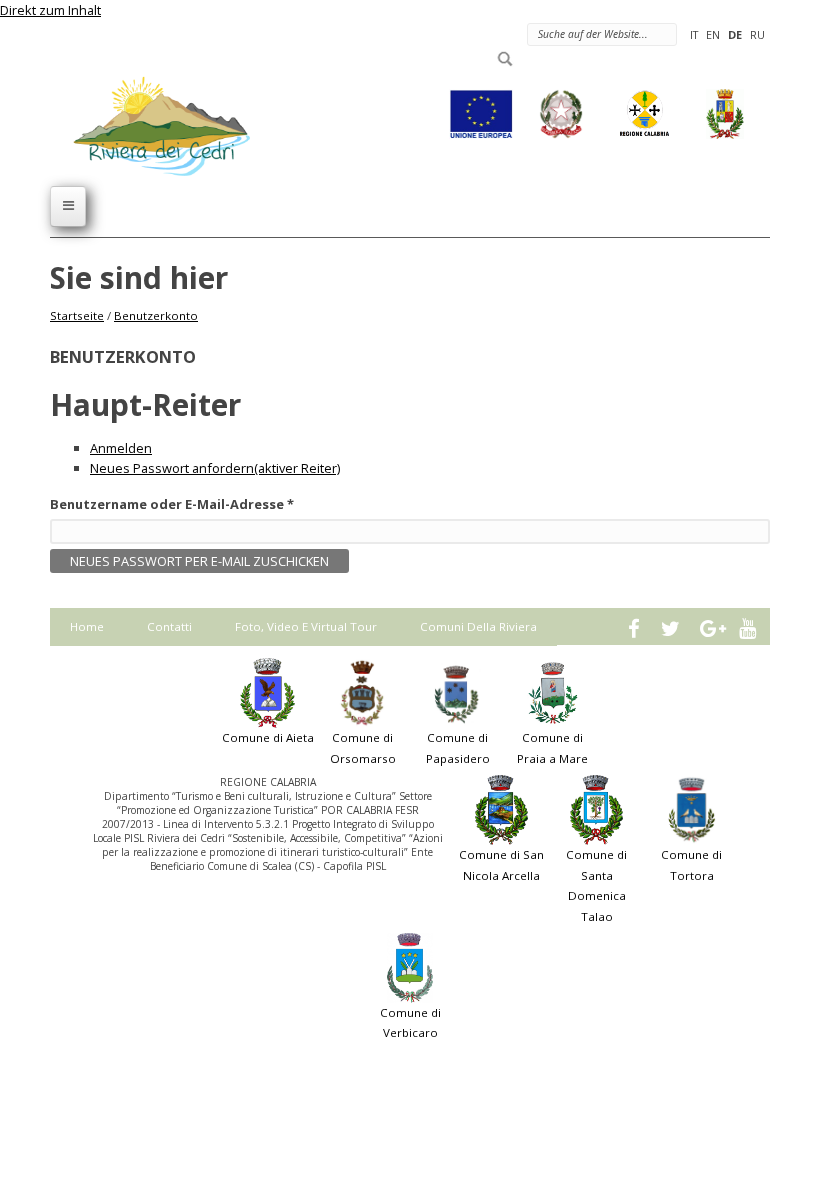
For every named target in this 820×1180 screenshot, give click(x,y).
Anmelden (121, 448)
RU (757, 34)
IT (694, 34)
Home (87, 626)
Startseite (77, 315)
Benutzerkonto (156, 315)
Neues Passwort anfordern (215, 468)
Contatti (169, 626)
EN (713, 34)
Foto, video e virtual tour (306, 626)
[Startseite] (150, 125)
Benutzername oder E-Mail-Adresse (172, 504)
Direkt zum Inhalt (50, 10)
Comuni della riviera (478, 626)
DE (735, 34)
